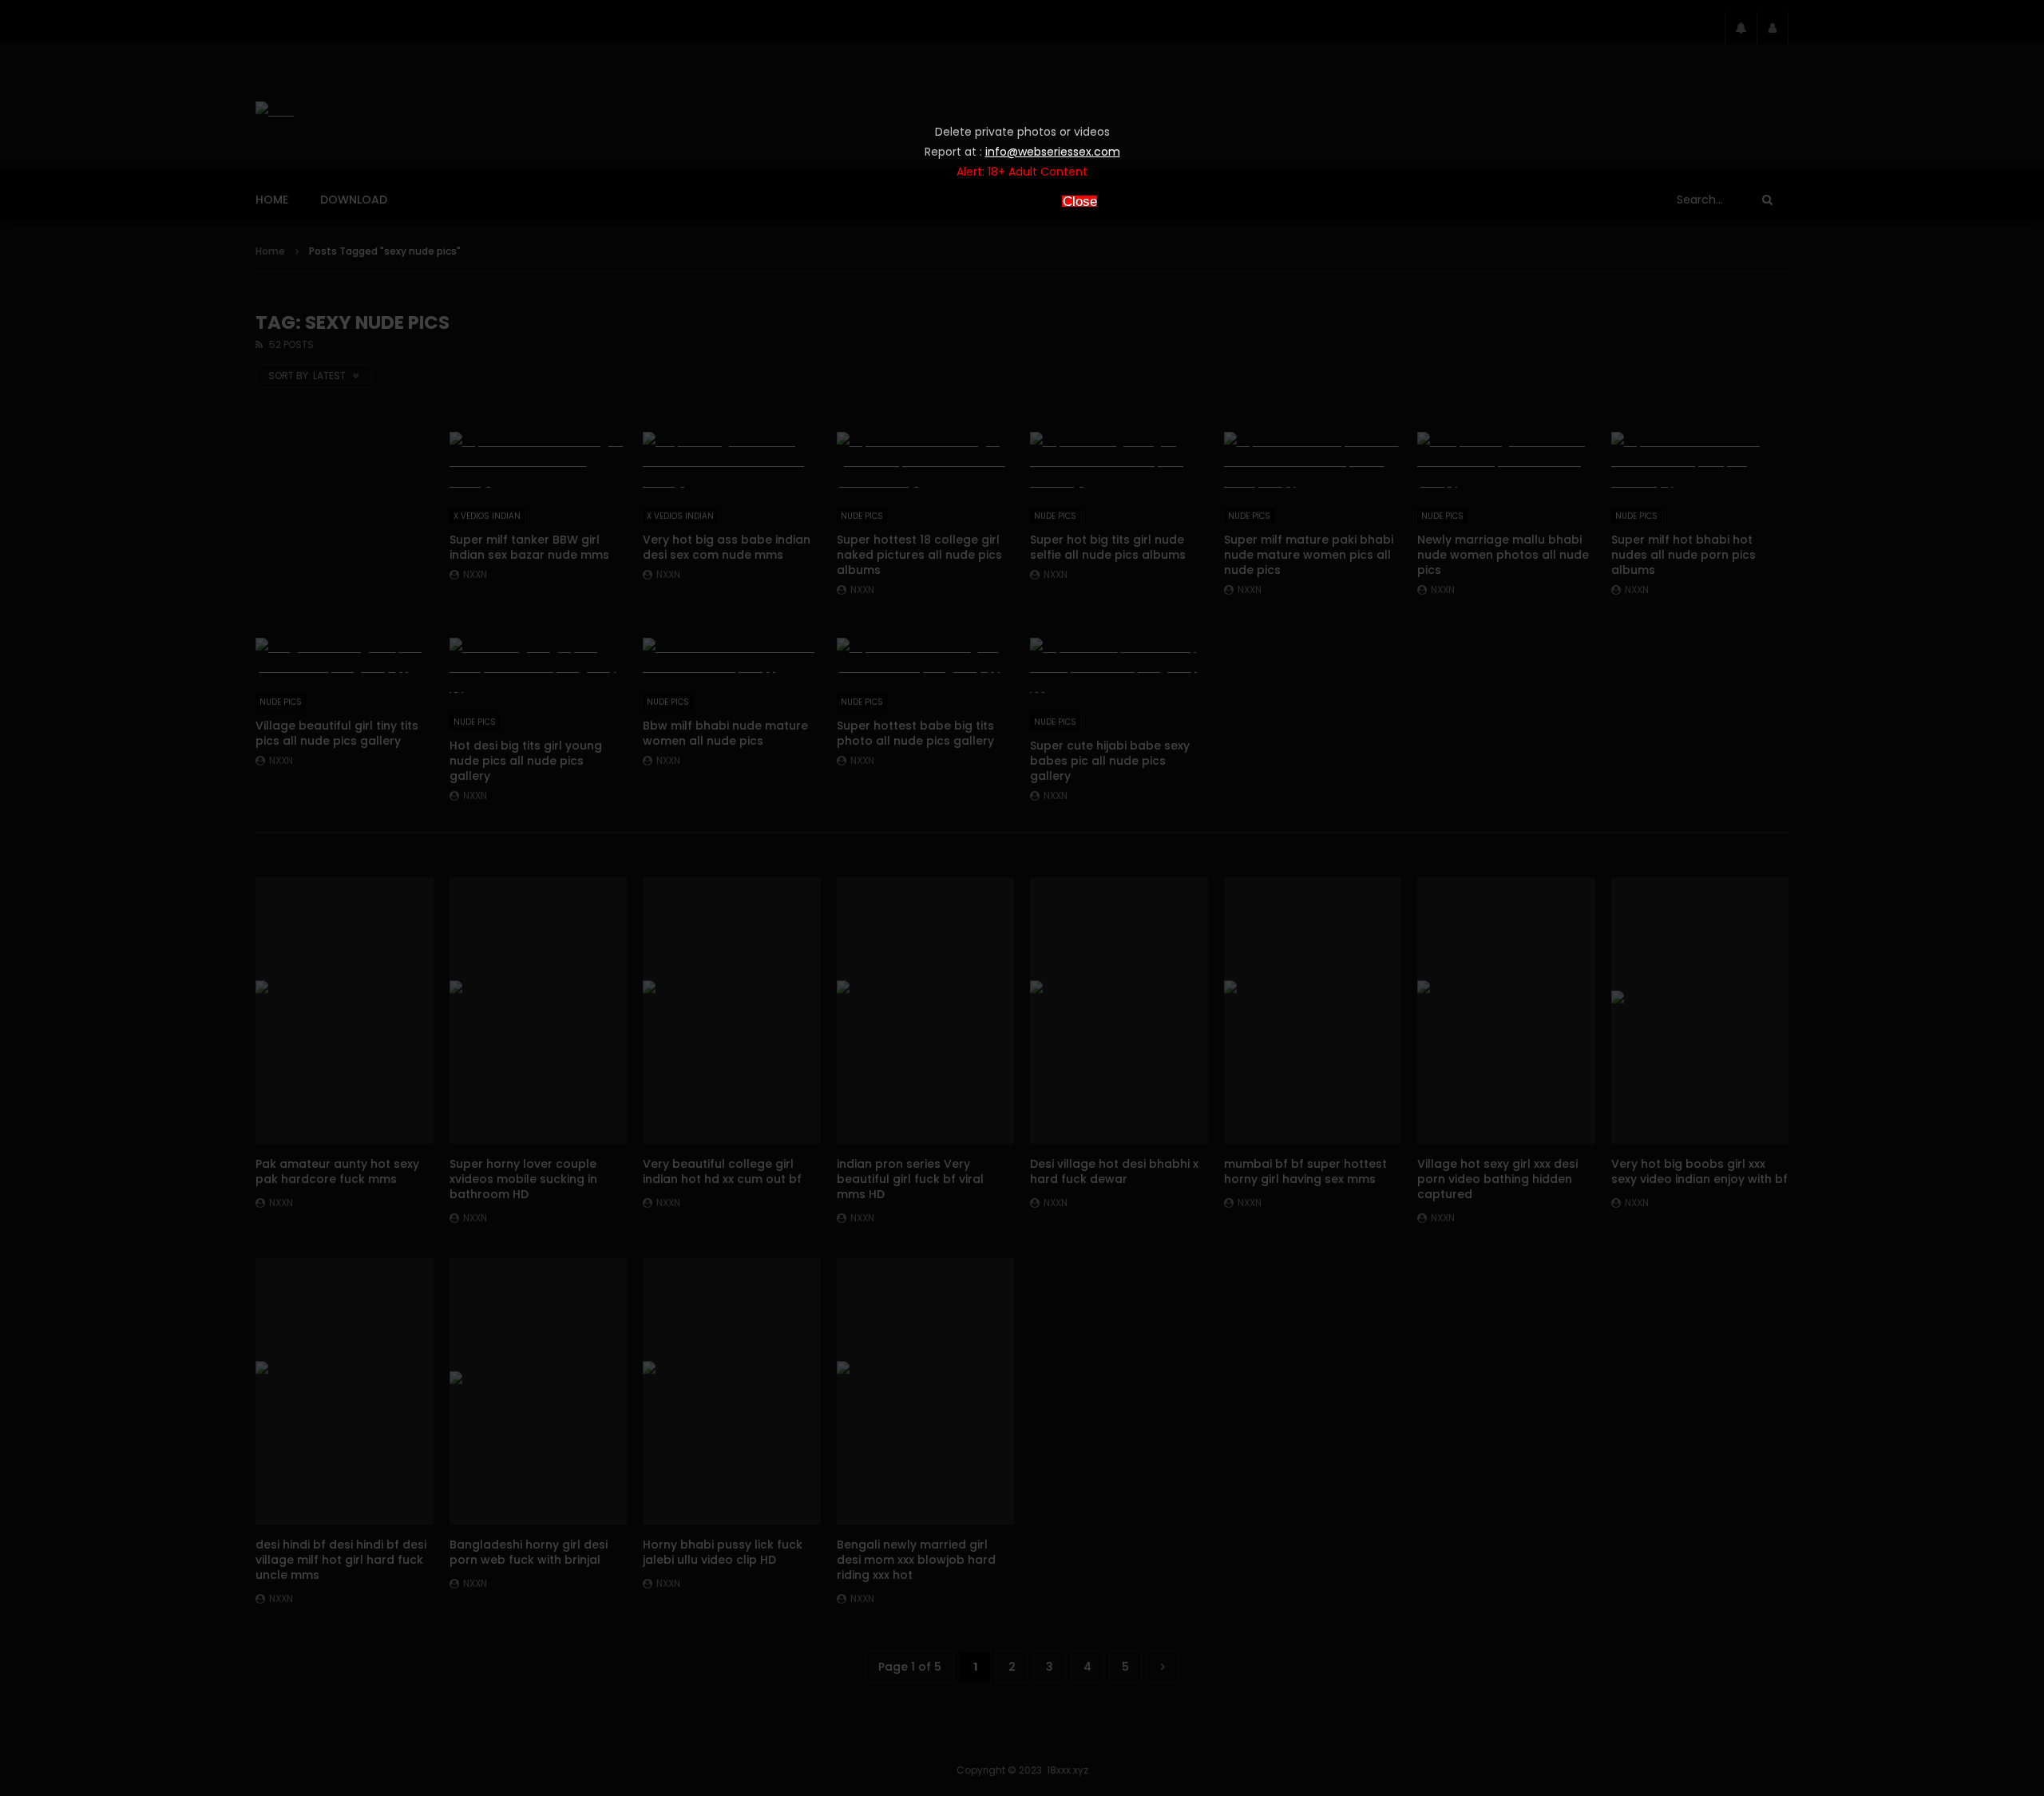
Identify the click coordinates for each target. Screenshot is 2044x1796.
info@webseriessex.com (1053, 152)
